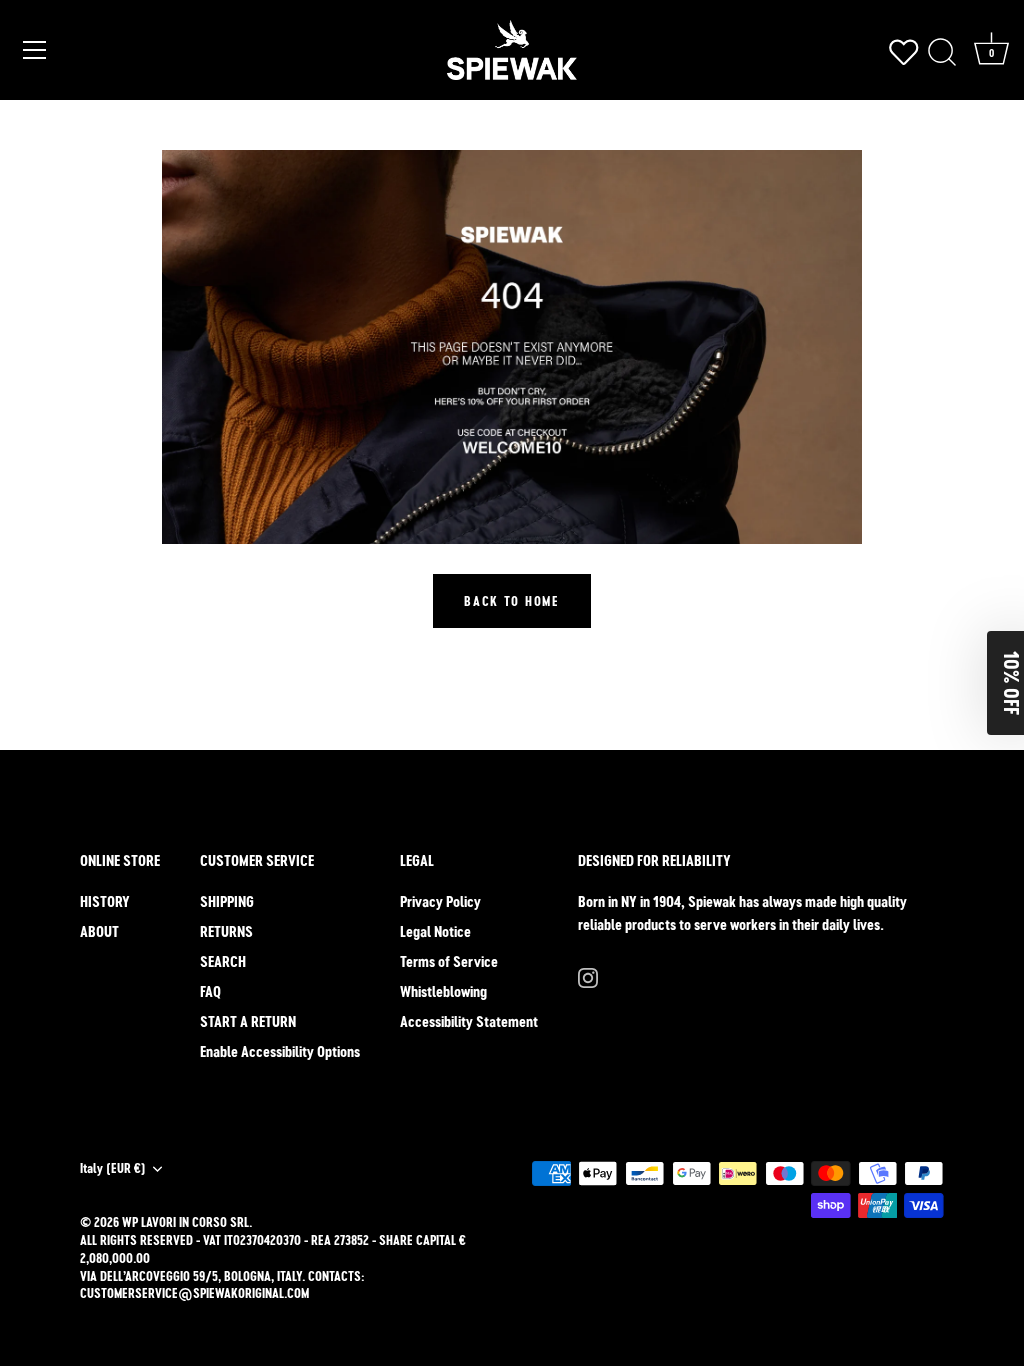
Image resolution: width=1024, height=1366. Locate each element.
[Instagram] (588, 976)
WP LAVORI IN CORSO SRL (185, 1222)
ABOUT (99, 931)
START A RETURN (248, 1021)
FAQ (210, 991)
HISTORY (105, 901)
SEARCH (223, 961)
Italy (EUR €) (113, 1169)
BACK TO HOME (511, 601)
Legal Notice (435, 931)
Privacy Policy (440, 901)
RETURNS (226, 931)
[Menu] (35, 50)
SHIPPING (227, 901)
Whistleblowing (443, 991)
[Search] (942, 53)
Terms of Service (449, 961)
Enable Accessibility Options (280, 1051)
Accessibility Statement (469, 1021)
